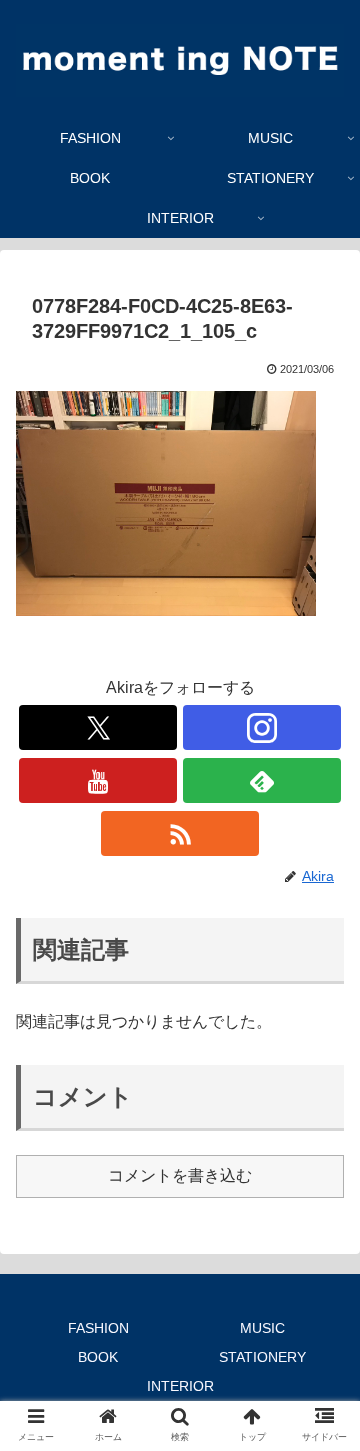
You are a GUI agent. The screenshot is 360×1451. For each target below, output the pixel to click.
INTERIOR (180, 1386)
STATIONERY (262, 1357)
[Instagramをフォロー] (261, 727)
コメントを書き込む (180, 1175)
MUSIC (262, 1328)
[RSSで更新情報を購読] (179, 833)
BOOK (98, 1357)
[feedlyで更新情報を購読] (261, 780)
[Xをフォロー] (97, 727)
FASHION (98, 1328)
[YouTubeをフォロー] (97, 780)
